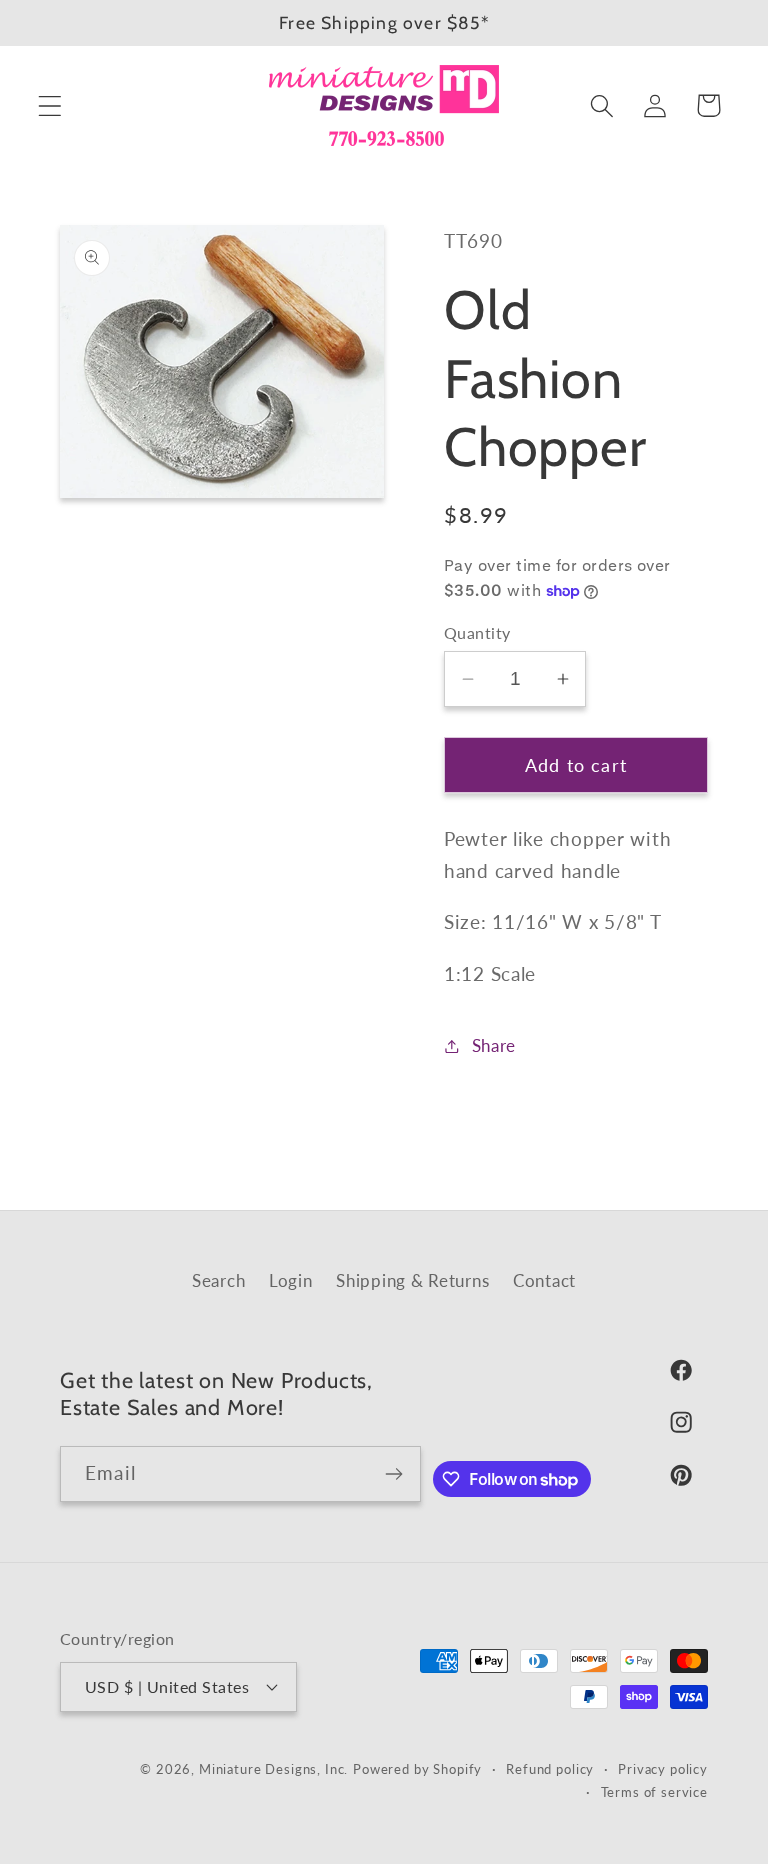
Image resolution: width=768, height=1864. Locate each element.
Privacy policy (663, 1769)
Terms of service (654, 1792)
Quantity (477, 633)
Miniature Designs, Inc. (273, 1769)
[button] (50, 105)
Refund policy (550, 1769)
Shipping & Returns (412, 1280)
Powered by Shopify (417, 1769)
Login (291, 1280)
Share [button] (494, 1045)
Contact (544, 1280)
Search (218, 1280)
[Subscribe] (393, 1474)
